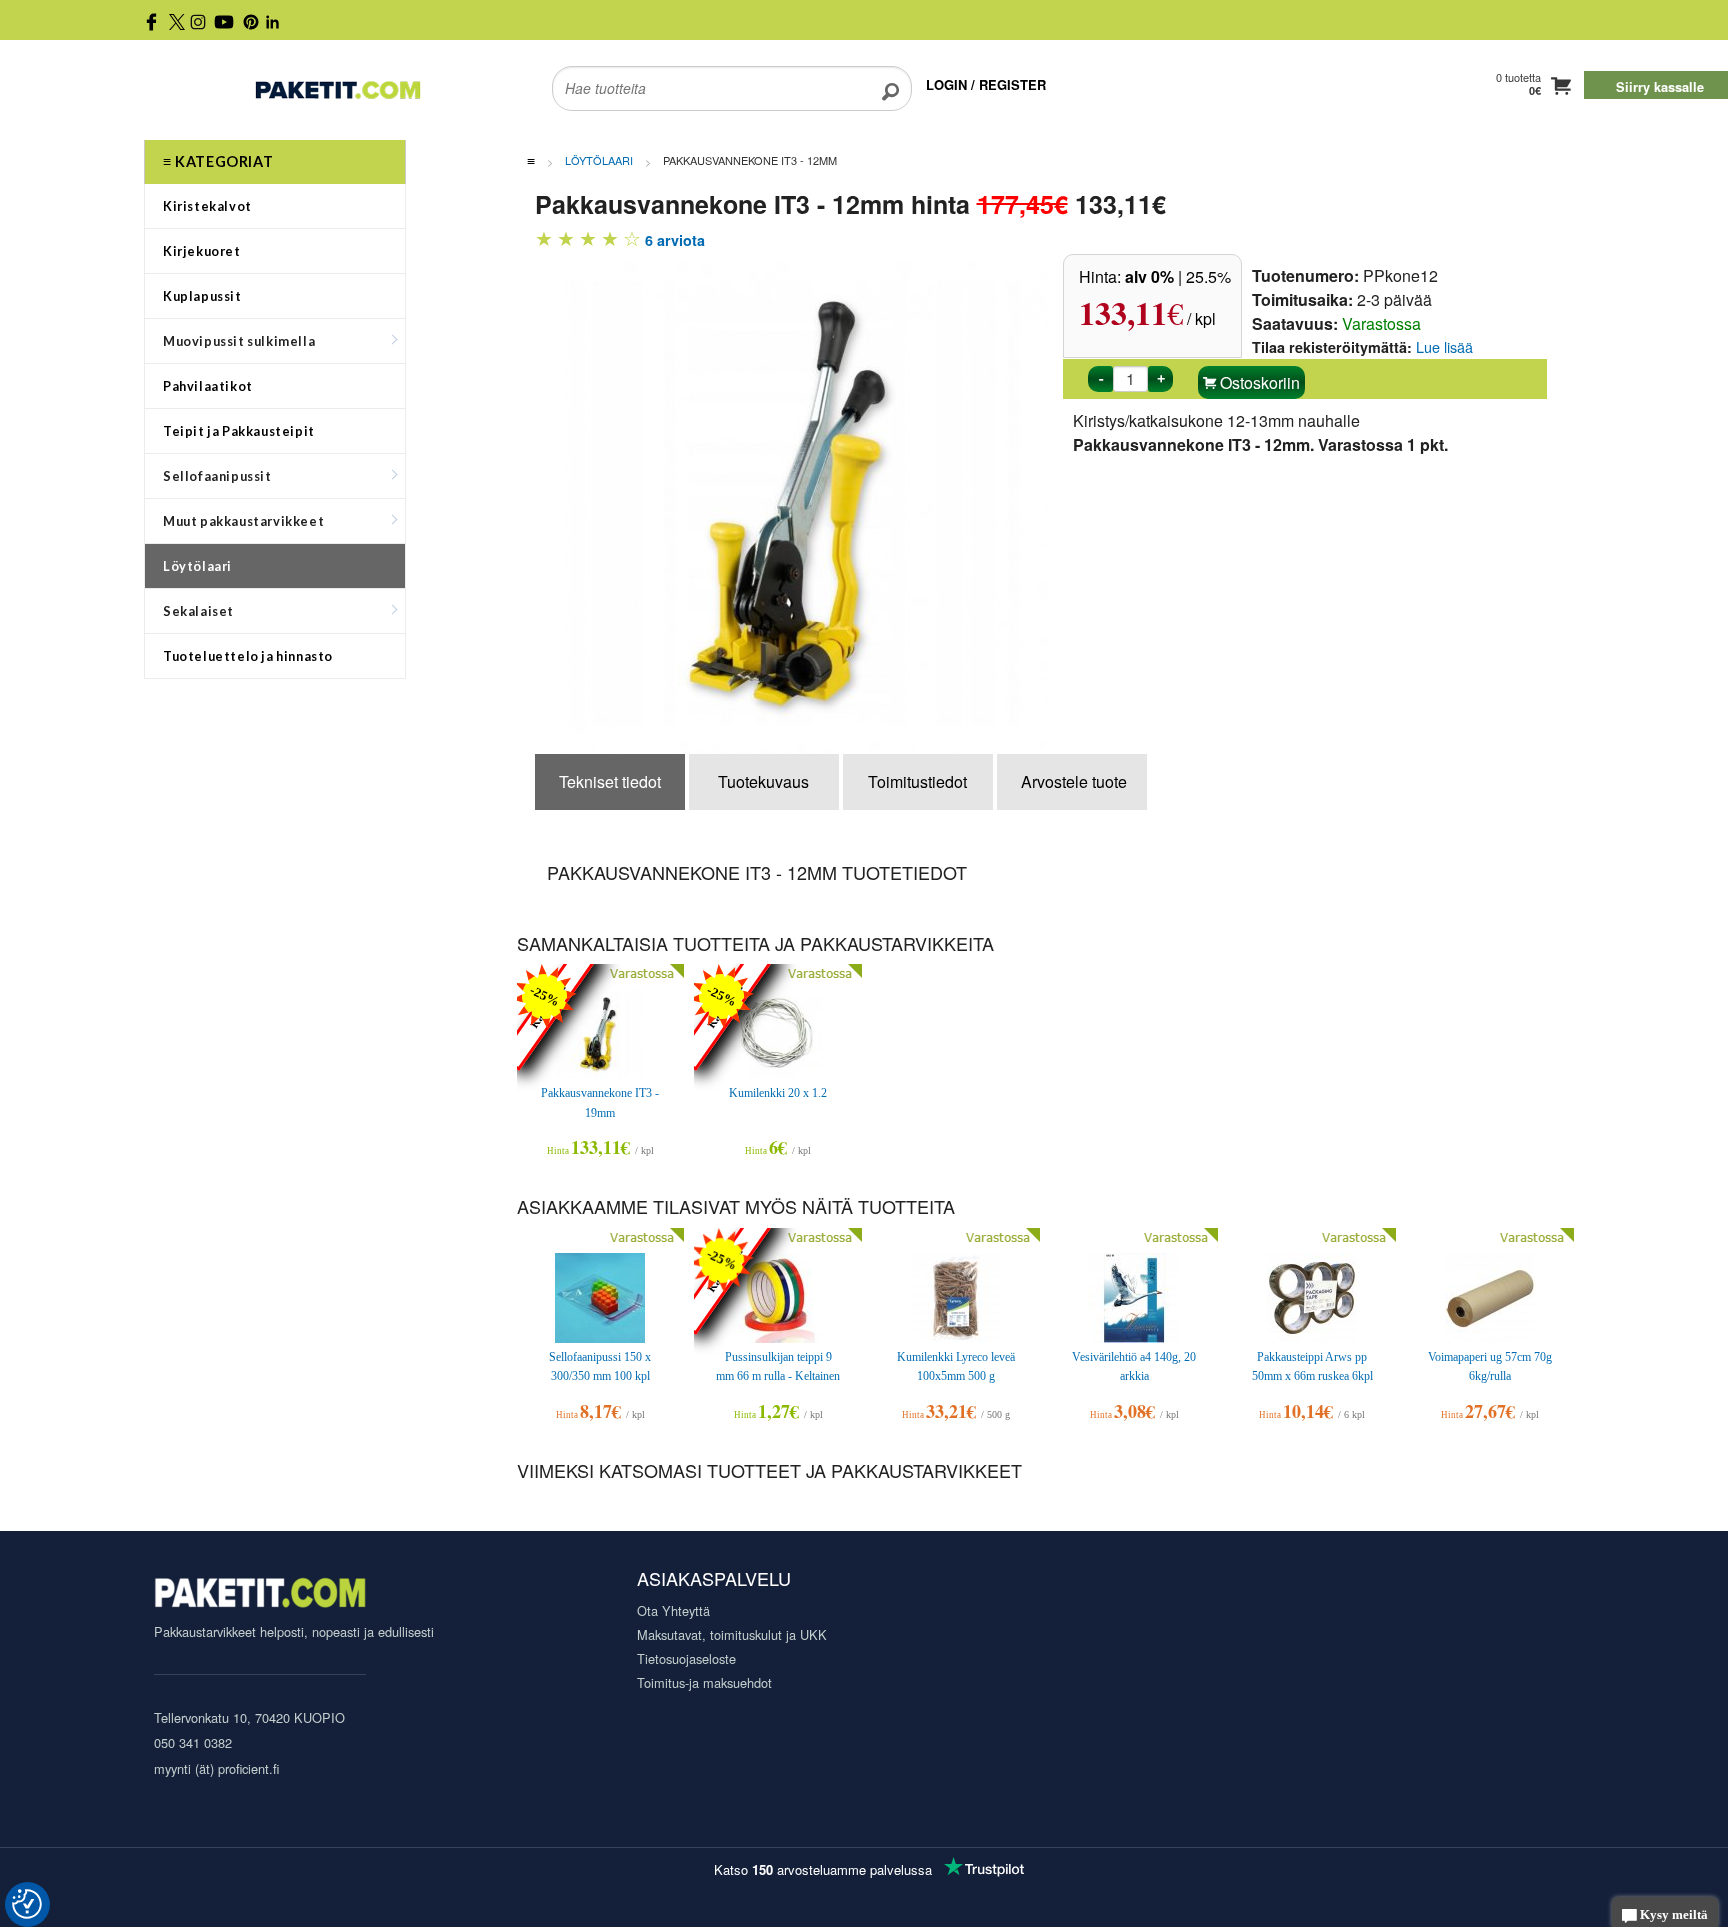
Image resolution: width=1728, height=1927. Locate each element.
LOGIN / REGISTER (986, 84)
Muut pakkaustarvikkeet (243, 521)
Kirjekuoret (202, 251)
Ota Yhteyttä (673, 1610)
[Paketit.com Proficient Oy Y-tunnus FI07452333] (260, 1595)
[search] (890, 76)
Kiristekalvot (207, 206)
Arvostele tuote (1074, 781)
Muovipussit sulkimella (239, 341)
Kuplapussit (202, 296)
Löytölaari (197, 566)
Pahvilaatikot (208, 386)
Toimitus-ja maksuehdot (704, 1682)
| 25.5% (1178, 276)
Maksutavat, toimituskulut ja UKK (732, 1634)
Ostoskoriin (1258, 382)
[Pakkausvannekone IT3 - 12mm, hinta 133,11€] (809, 501)
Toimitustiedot (917, 781)
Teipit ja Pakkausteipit (239, 431)
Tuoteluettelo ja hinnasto (248, 656)
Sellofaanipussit (217, 476)
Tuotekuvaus (763, 781)
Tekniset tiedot (610, 781)
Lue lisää (1444, 346)
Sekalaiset (198, 611)
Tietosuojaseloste (686, 1658)
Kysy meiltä (1672, 1915)
